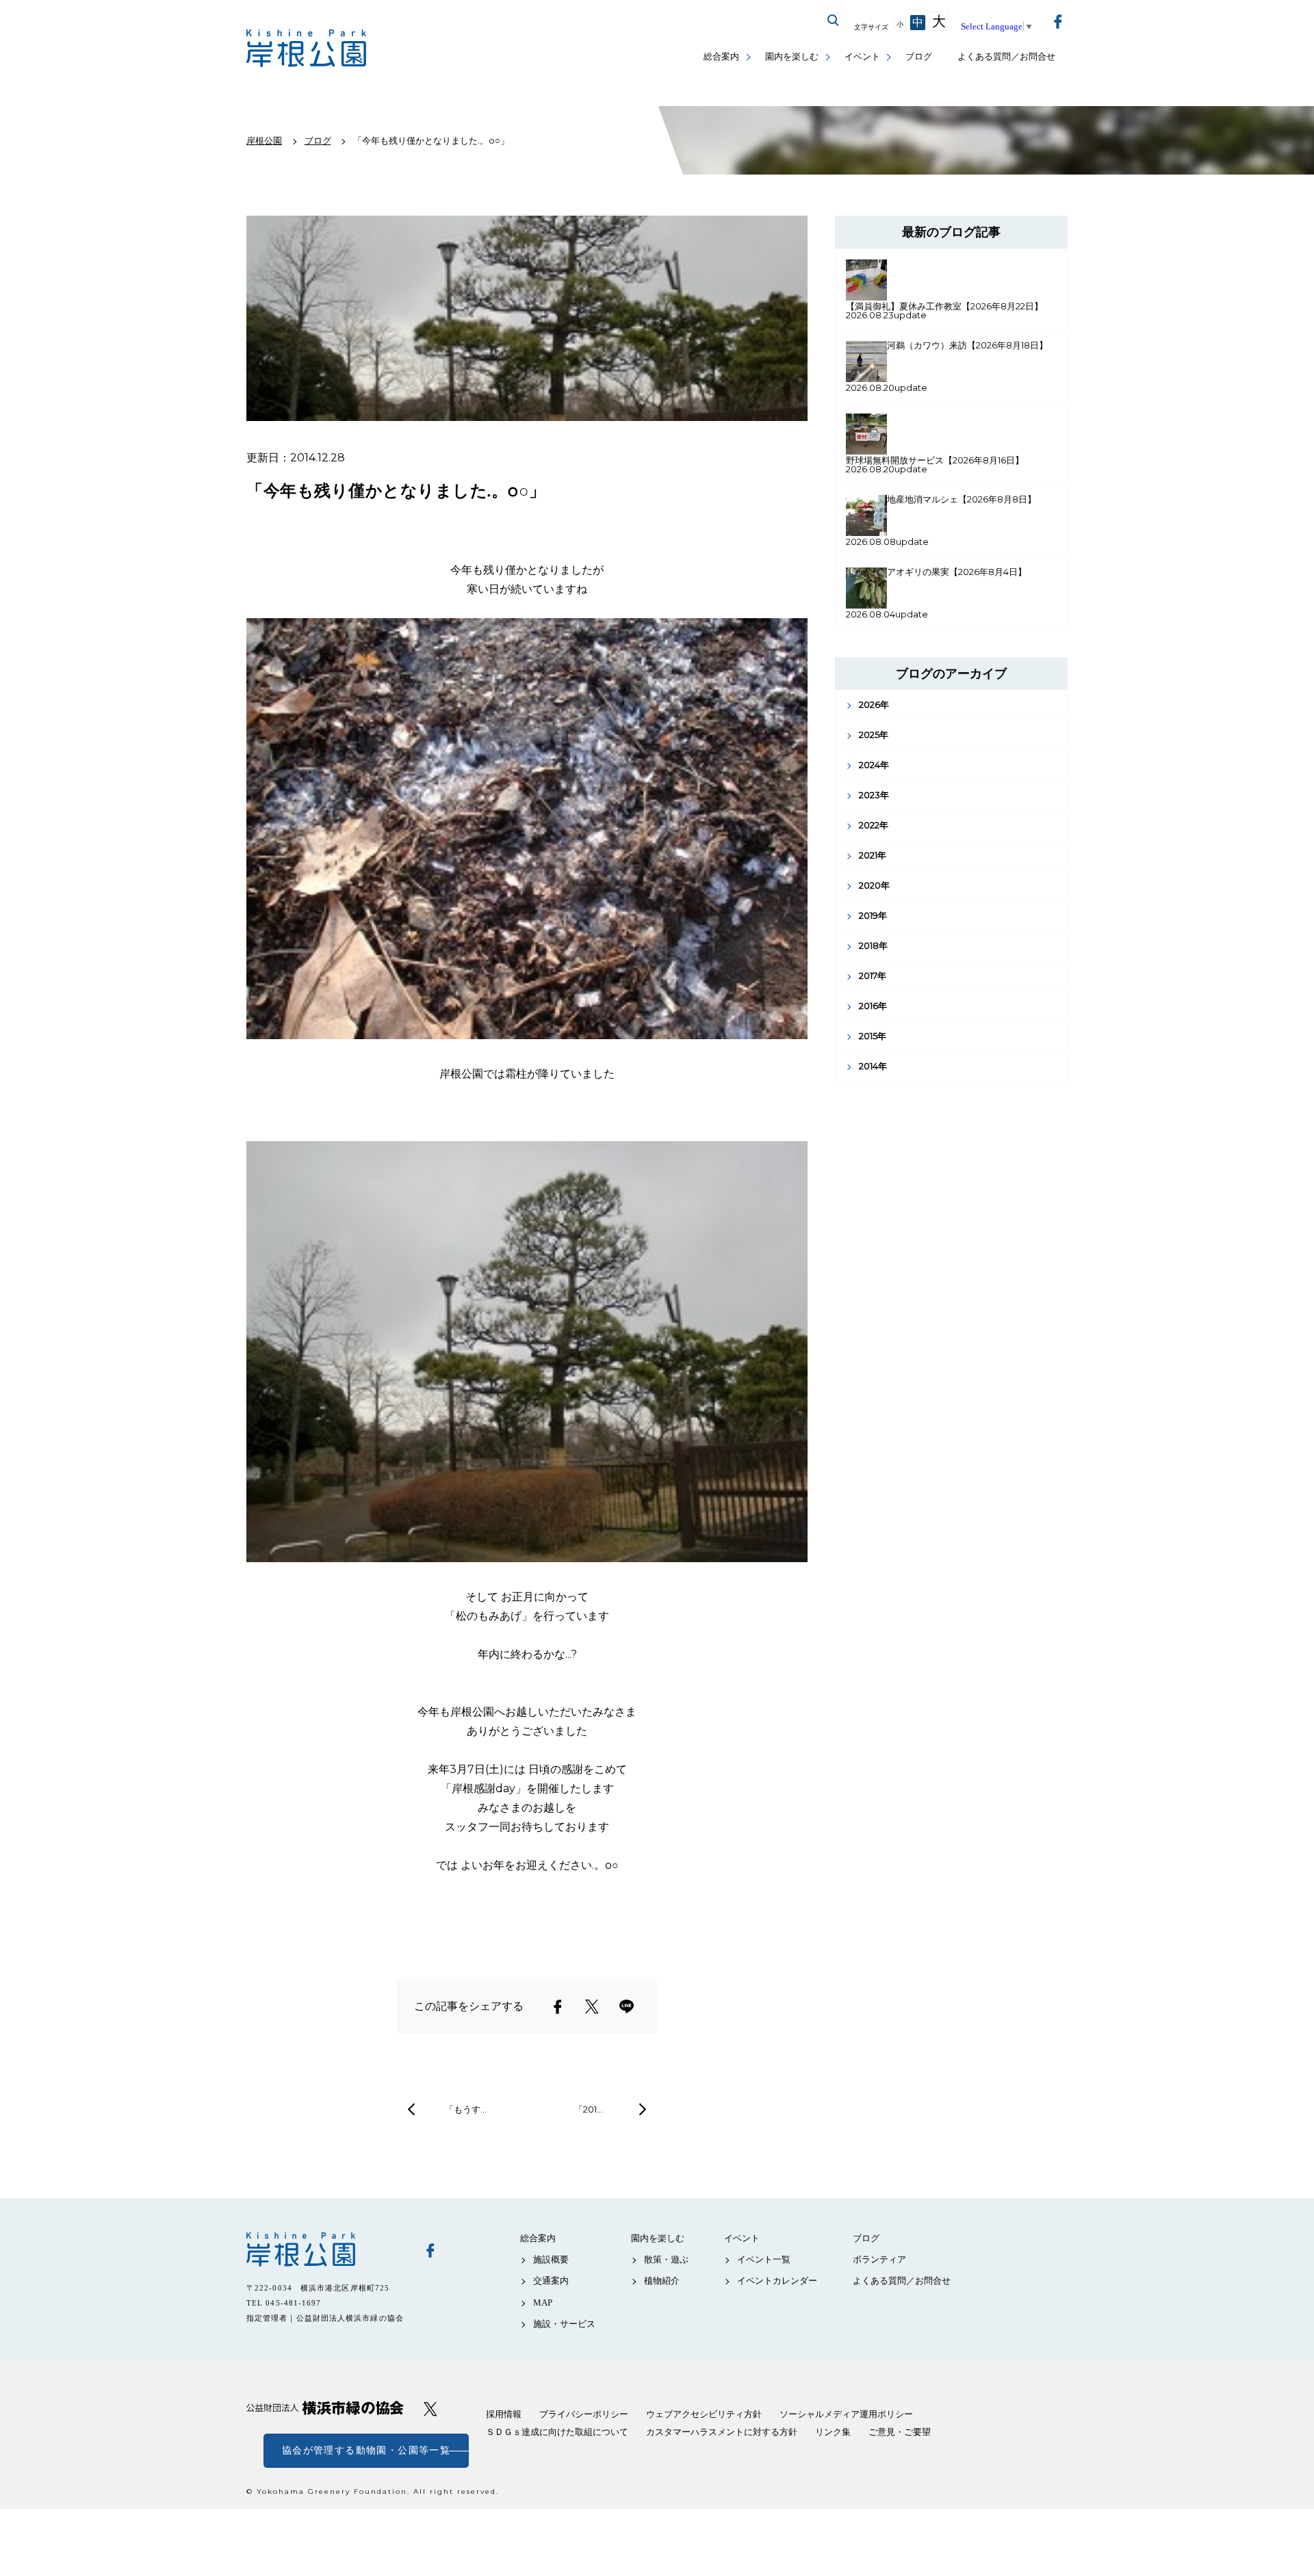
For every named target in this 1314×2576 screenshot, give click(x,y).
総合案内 (721, 56)
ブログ (919, 56)
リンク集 (833, 2432)
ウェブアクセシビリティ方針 (704, 2414)
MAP (543, 2303)
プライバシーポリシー (584, 2414)
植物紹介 (662, 2281)
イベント (862, 56)
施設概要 (551, 2259)
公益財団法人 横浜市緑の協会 (325, 2408)
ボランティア (879, 2259)
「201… (589, 2109)
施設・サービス (564, 2324)
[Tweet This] (592, 2006)
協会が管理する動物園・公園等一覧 (366, 2450)
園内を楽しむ (792, 56)
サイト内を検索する (834, 21)
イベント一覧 (764, 2259)
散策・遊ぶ (666, 2259)
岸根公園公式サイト (306, 48)
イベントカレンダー (777, 2281)
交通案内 (551, 2281)
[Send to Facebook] (558, 2006)
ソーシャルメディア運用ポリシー (846, 2414)
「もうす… (466, 2109)
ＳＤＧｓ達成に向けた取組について (557, 2432)
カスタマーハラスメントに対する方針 (722, 2432)
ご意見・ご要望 (900, 2432)
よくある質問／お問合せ (1006, 56)
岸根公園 (325, 2249)
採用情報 (504, 2414)
